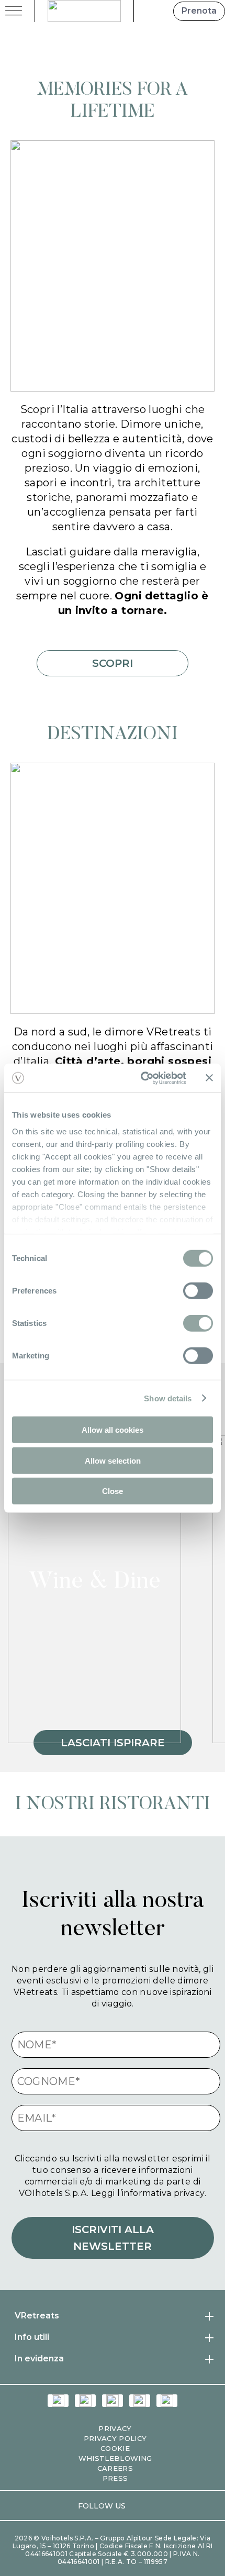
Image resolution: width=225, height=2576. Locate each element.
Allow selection (113, 1460)
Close (113, 1491)
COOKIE (115, 2448)
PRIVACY (115, 2428)
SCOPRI (113, 663)
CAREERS (115, 2468)
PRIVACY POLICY (115, 2438)
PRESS (115, 2478)
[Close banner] (209, 1078)
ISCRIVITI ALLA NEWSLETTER (113, 2238)
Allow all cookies (113, 1430)
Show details (168, 1398)
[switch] (198, 1291)
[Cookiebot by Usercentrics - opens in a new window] (142, 1078)
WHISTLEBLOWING (115, 2458)
